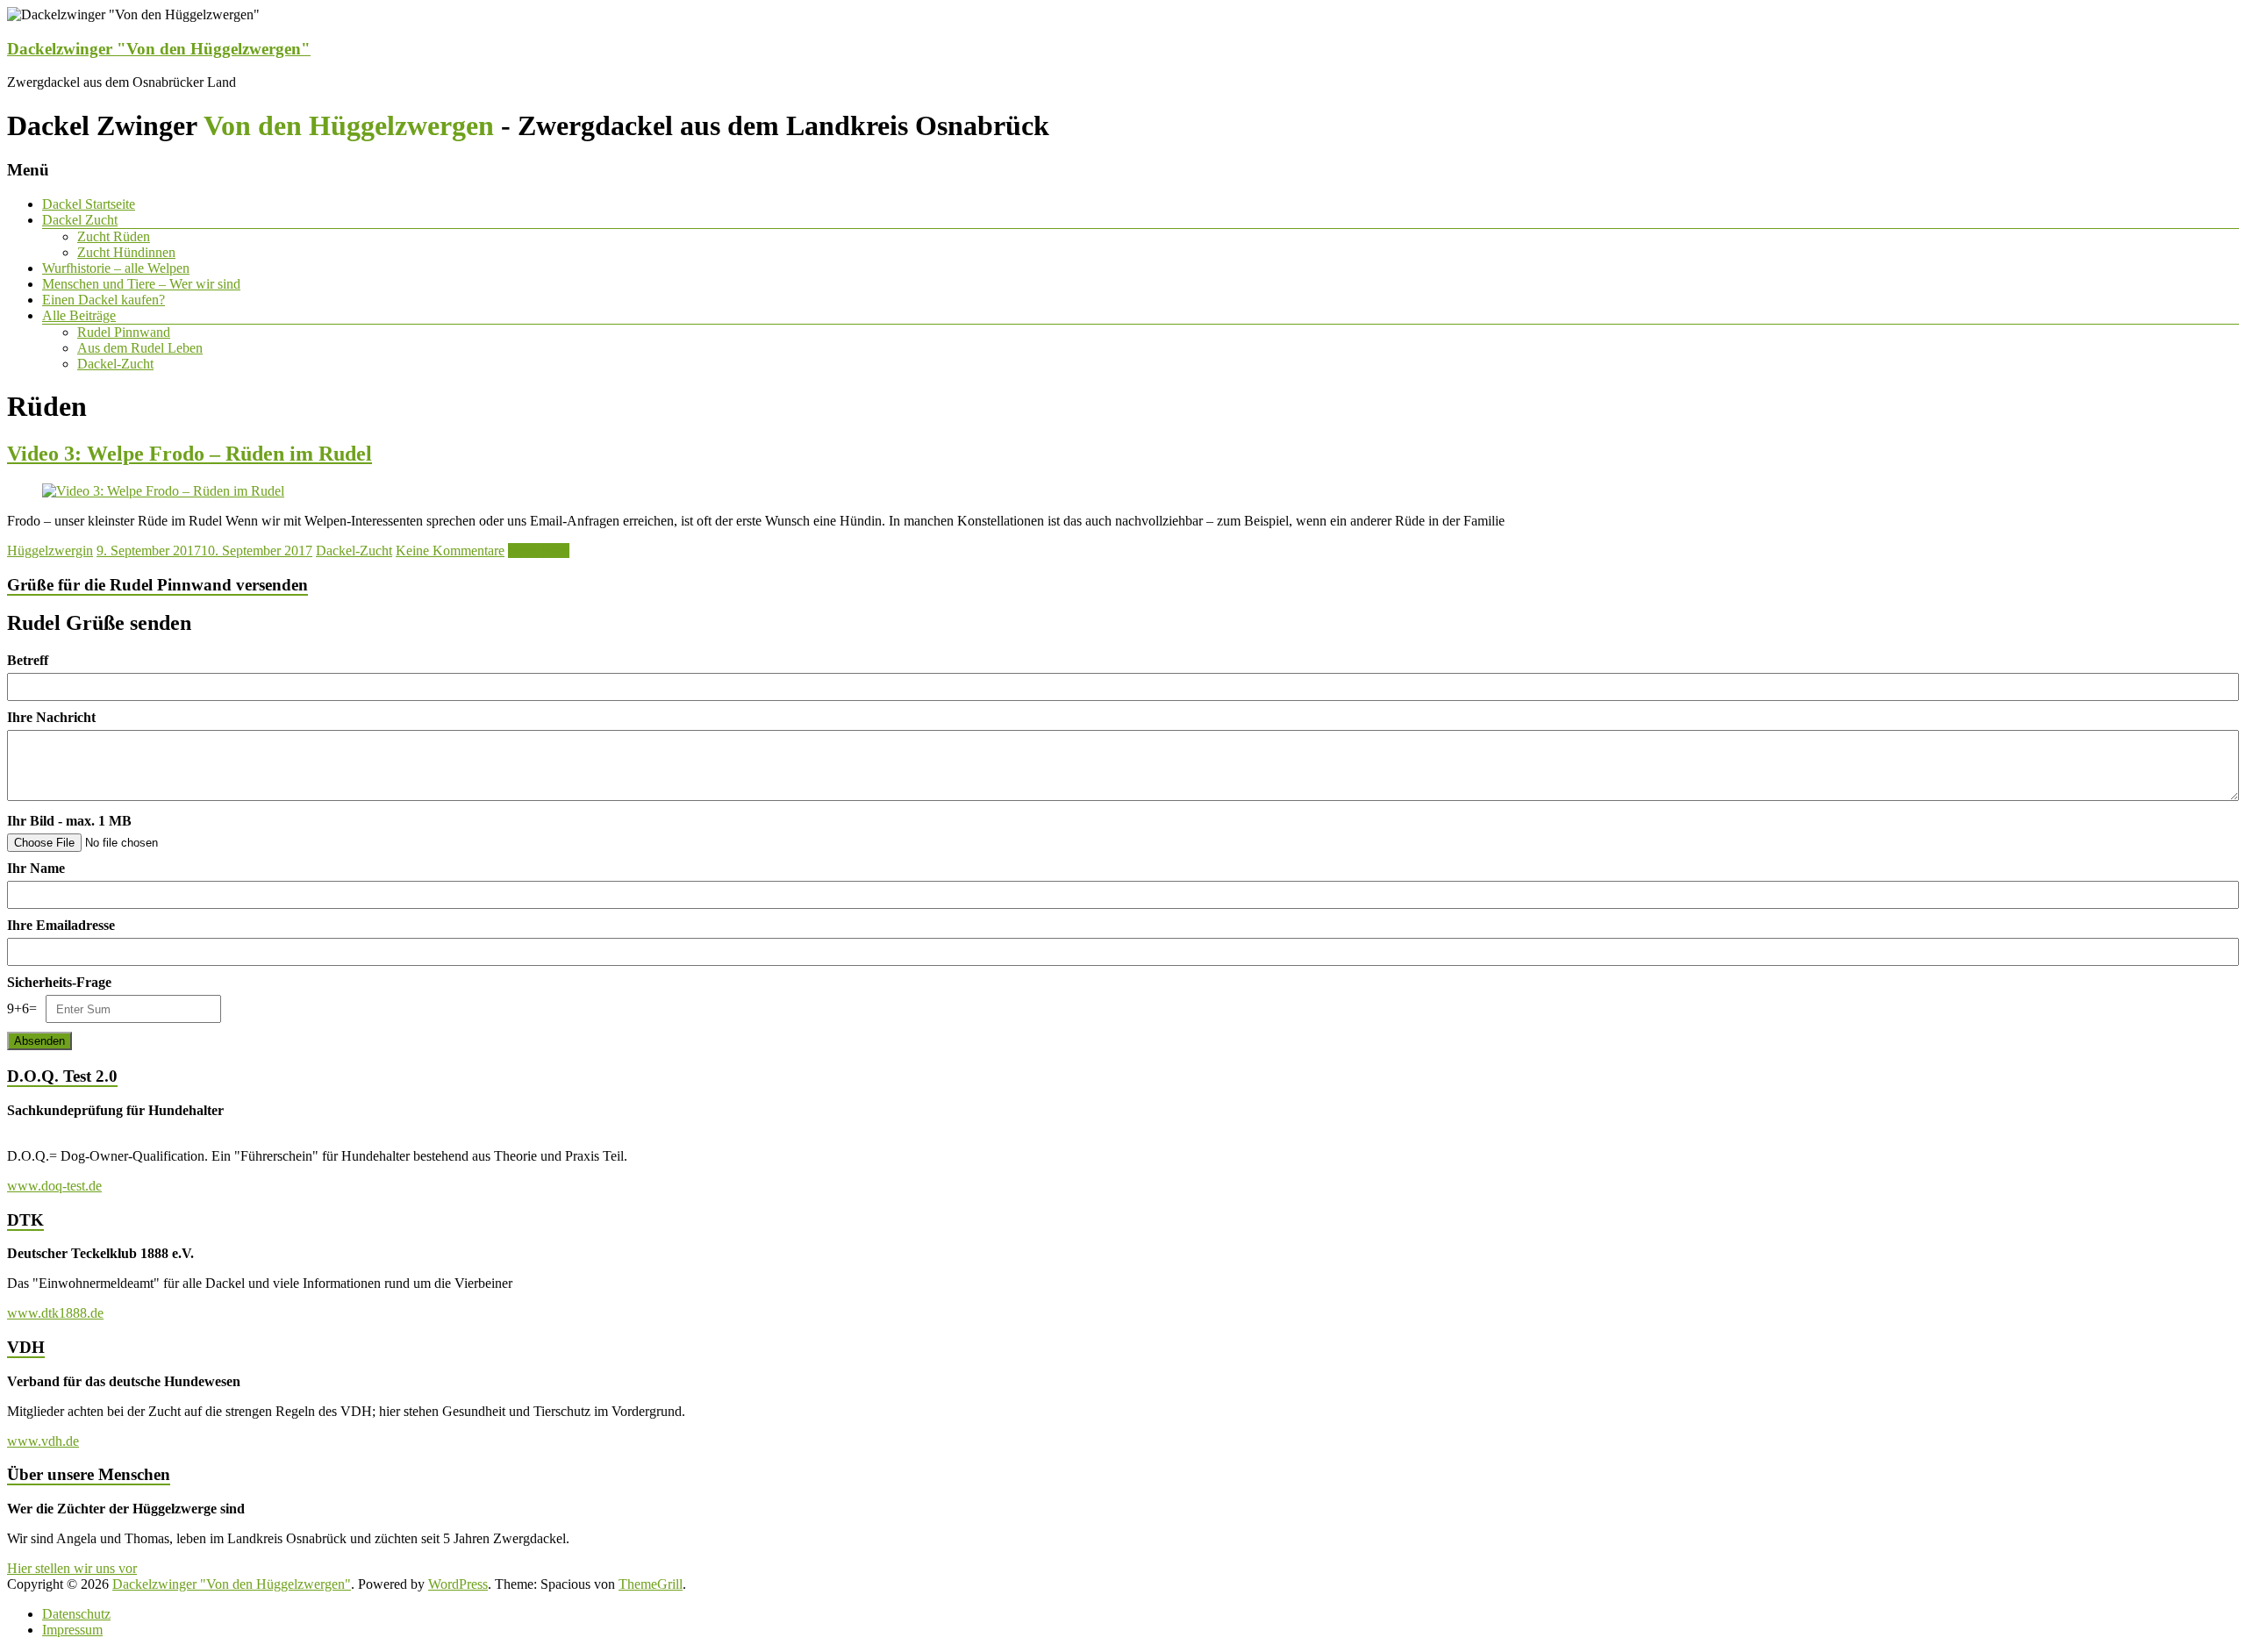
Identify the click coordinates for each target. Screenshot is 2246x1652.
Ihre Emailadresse (61, 925)
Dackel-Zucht (115, 364)
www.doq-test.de (54, 1186)
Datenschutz (76, 1614)
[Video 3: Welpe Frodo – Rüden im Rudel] (163, 491)
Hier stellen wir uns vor (72, 1568)
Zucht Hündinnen (126, 252)
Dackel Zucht (80, 220)
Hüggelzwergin (50, 551)
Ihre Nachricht (51, 717)
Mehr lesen (539, 551)
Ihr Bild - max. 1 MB (69, 821)
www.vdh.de (43, 1441)
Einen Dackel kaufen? (104, 300)
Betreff (28, 660)
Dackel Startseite (89, 204)
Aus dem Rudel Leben (140, 348)
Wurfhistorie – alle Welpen (116, 268)
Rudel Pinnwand (124, 332)
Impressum (72, 1630)
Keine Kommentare (450, 551)
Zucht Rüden (114, 236)
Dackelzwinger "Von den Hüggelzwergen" (159, 49)
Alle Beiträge (79, 315)
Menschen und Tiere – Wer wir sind (141, 284)
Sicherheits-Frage (59, 982)
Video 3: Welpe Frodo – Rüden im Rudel (190, 454)
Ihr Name (36, 868)
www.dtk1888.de (55, 1313)
